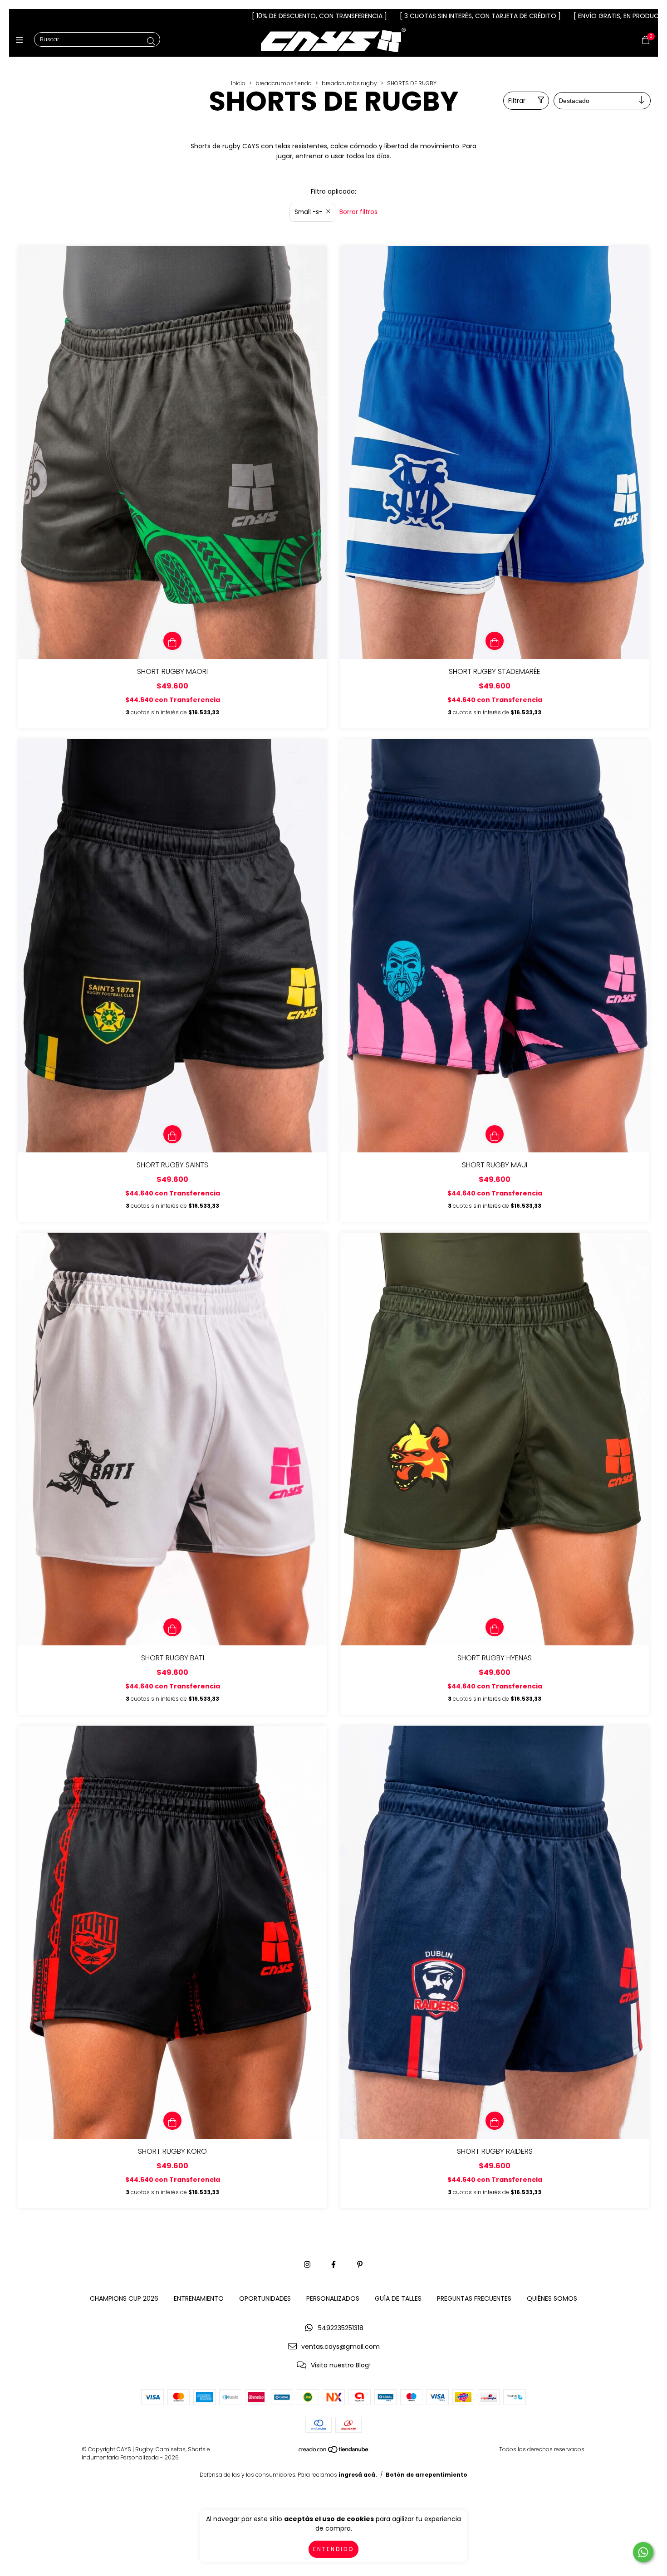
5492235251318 (341, 2328)
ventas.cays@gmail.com (341, 2347)
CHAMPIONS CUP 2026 (124, 2298)
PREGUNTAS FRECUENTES (474, 2298)
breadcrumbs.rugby (349, 83)
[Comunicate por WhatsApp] (643, 2552)
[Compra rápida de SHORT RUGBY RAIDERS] (495, 2121)
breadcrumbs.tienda (284, 83)
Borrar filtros (358, 212)
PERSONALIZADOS (333, 2298)
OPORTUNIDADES (265, 2298)
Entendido (333, 2549)
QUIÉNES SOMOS (552, 2298)
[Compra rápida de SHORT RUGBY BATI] (172, 1627)
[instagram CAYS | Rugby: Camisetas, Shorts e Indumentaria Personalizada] (307, 2265)
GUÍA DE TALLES (398, 2298)
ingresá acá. (358, 2475)
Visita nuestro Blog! (341, 2365)
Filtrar (517, 101)
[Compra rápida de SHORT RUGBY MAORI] (172, 641)
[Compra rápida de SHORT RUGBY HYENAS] (495, 1627)
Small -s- (308, 212)
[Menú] (22, 40)
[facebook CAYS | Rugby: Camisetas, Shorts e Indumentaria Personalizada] (333, 2265)
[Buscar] (151, 41)
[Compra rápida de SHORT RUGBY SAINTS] (172, 1134)
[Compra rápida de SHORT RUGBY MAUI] (495, 1134)
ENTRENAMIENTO (199, 2298)
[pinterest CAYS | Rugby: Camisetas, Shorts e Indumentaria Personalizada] (360, 2265)
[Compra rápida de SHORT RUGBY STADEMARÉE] (495, 641)
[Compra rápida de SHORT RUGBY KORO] (172, 2121)
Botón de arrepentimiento (427, 2475)
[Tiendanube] (334, 2452)
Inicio (238, 83)
